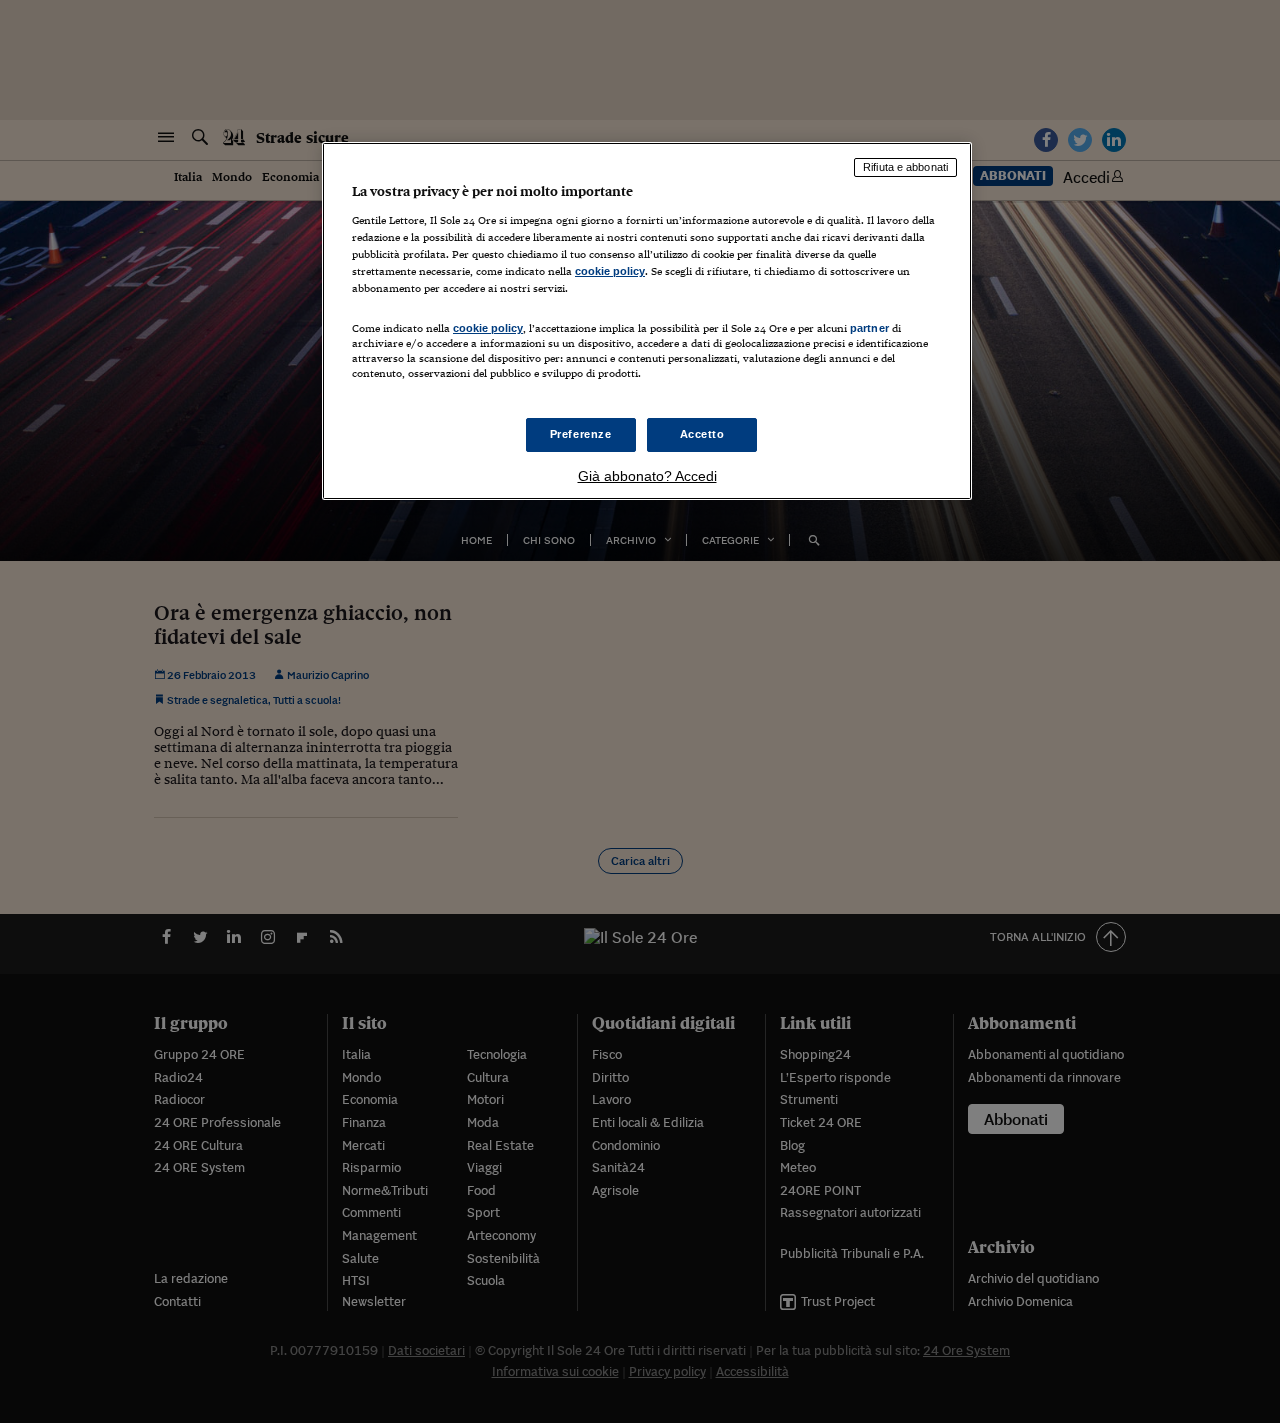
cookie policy (610, 271)
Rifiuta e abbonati (905, 167)
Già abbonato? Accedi (647, 476)
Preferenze (581, 434)
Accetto (702, 434)
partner (869, 328)
